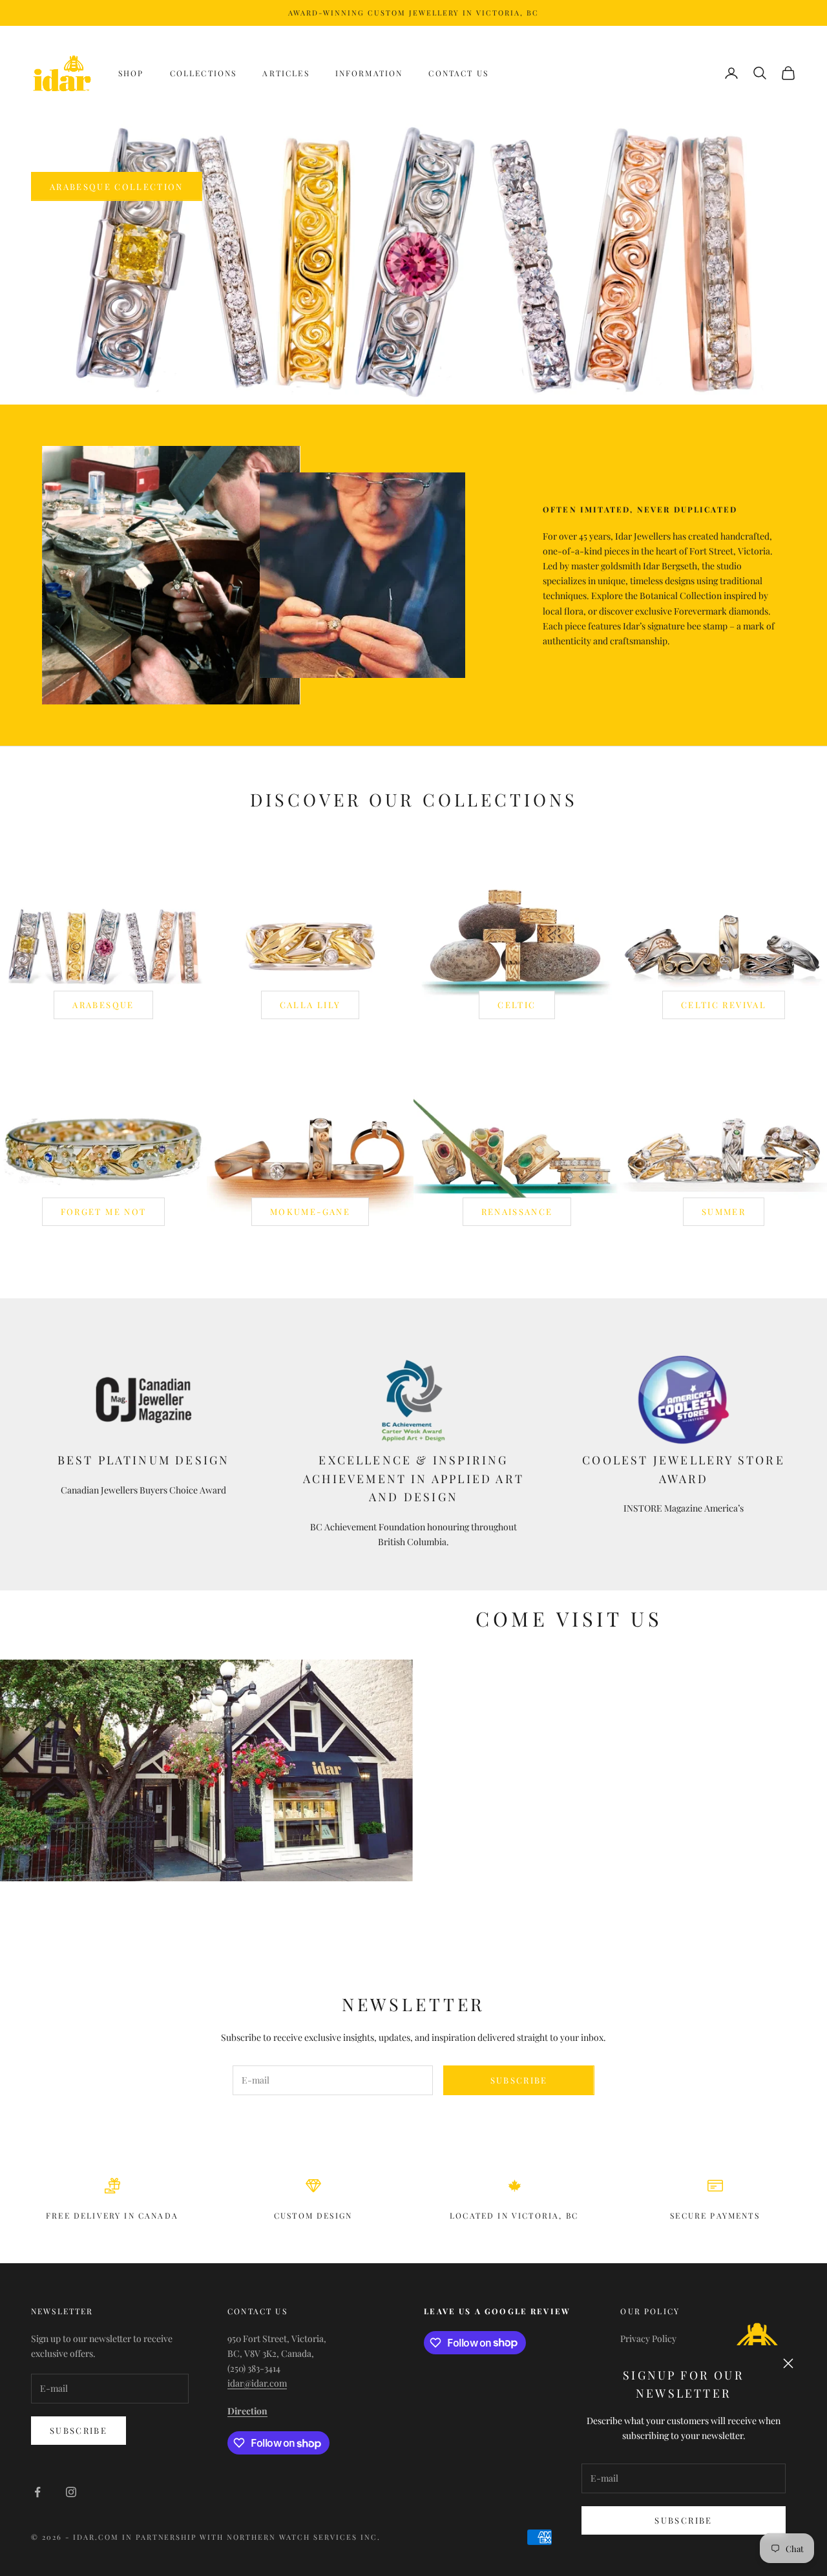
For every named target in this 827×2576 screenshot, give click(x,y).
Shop (131, 73)
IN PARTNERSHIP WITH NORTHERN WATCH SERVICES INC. (251, 2537)
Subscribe (683, 2520)
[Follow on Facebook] (37, 2492)
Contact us (458, 73)
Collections (204, 73)
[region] (413, 262)
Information (369, 73)
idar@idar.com (257, 2383)
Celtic (517, 1005)
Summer (724, 1211)
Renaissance (517, 1211)
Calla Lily (310, 1005)
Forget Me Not (103, 1211)
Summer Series (91, 194)
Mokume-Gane (310, 1211)
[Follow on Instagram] (71, 2492)
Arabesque (103, 1005)
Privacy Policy (648, 2338)
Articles (286, 73)
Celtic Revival (724, 1005)
